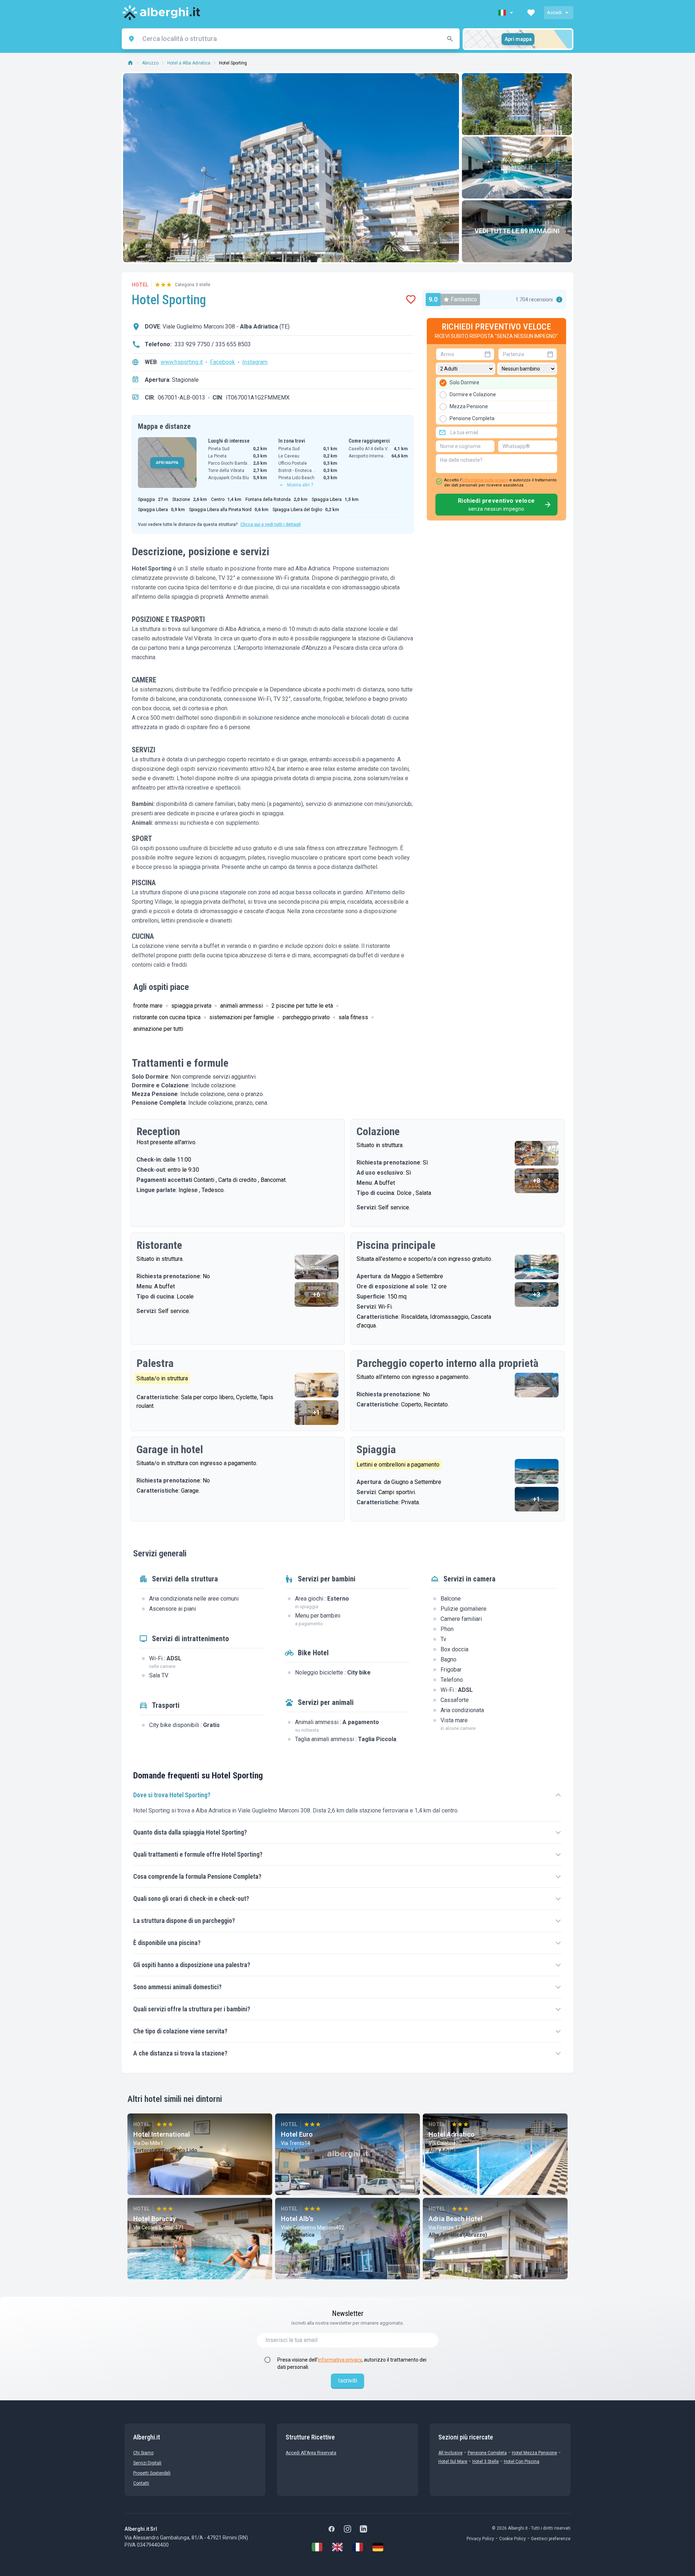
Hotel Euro (297, 2134)
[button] (506, 13)
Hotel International (162, 2134)
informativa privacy (340, 2360)
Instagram (255, 362)
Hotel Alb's (297, 2219)
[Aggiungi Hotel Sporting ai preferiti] (411, 300)
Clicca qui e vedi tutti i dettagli (271, 524)
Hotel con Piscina (522, 2462)
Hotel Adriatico (452, 2134)
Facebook (222, 362)
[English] (337, 2547)
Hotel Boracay (155, 2219)
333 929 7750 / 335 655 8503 (213, 344)
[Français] (358, 2547)
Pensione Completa (487, 2453)
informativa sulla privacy (485, 480)
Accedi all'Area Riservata (311, 2453)
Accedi (554, 12)
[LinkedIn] (363, 2529)
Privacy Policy (480, 2539)
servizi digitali (147, 2463)
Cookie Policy (513, 2539)
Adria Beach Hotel (456, 2219)
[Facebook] (332, 2529)
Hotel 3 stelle (486, 2462)
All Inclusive (450, 2453)
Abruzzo (150, 63)
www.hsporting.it (182, 362)
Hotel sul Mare (453, 2462)
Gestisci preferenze (551, 2539)
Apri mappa (518, 39)
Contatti (141, 2483)
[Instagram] (347, 2529)
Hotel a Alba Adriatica (189, 63)
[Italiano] (317, 2547)
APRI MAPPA (167, 463)
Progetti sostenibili (152, 2473)
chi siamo (143, 2453)
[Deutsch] (378, 2547)
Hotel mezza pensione (534, 2453)
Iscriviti (347, 2381)
